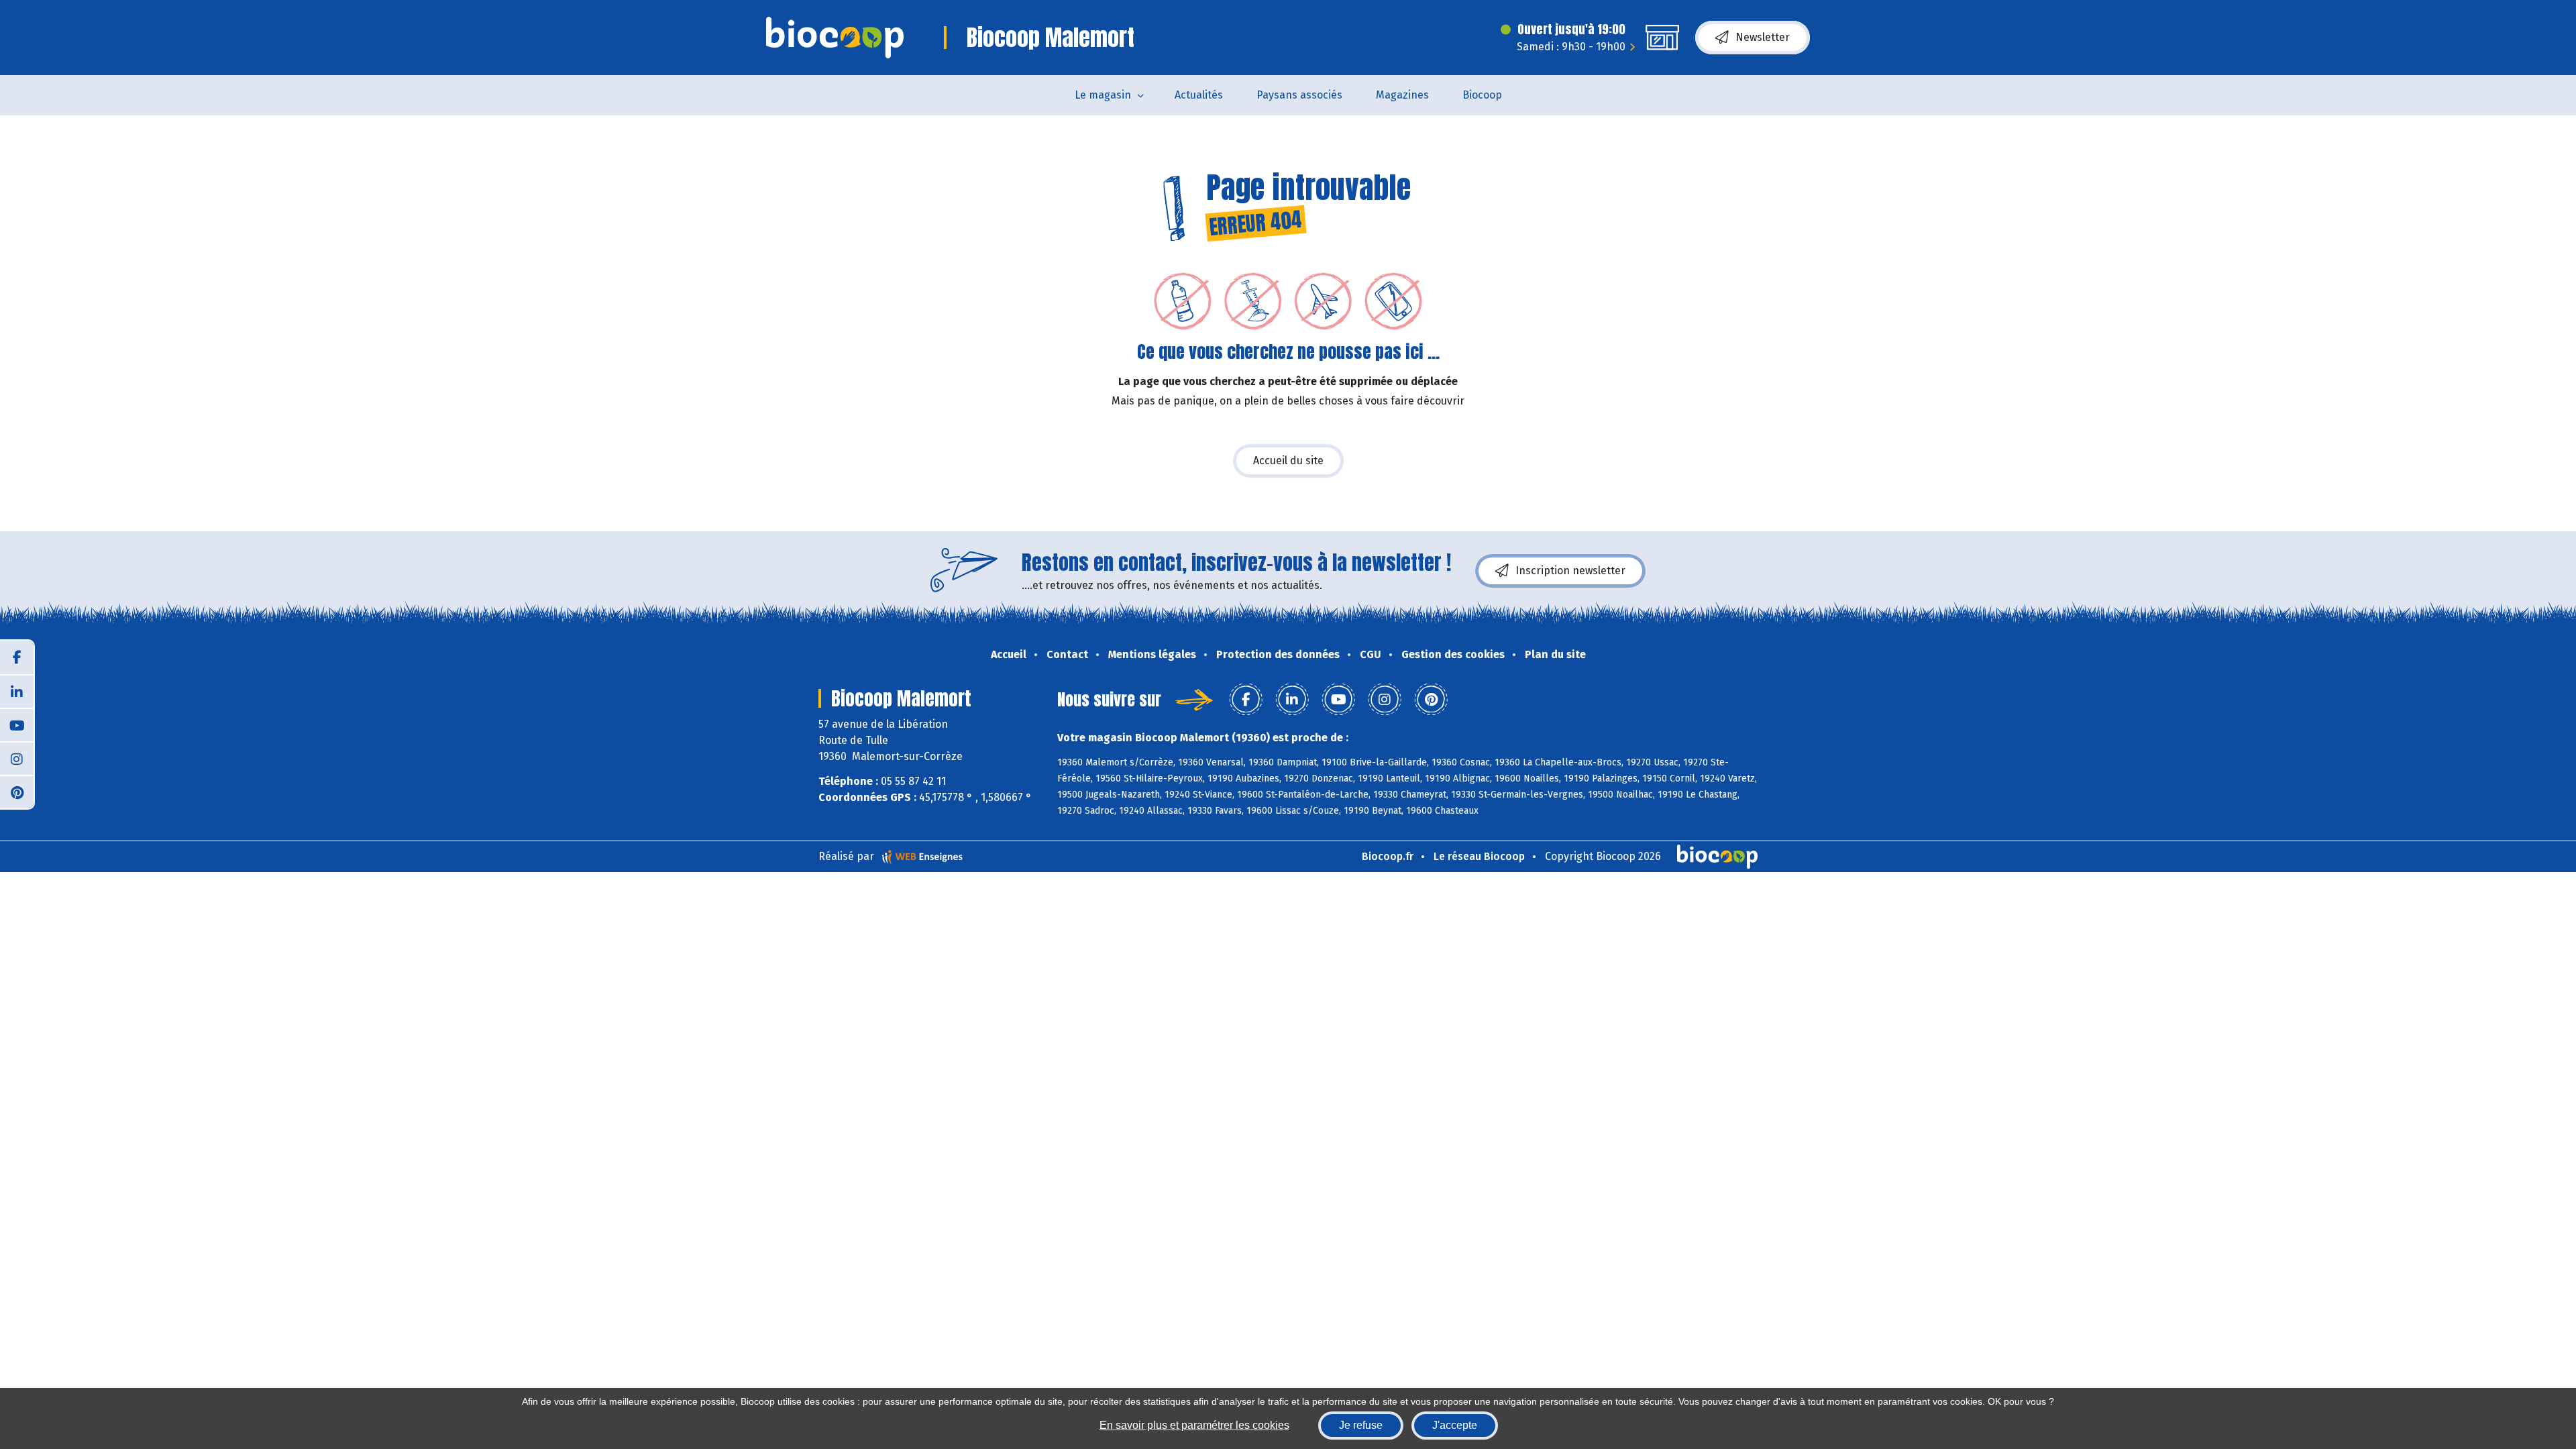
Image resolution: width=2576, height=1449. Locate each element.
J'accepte (1455, 1425)
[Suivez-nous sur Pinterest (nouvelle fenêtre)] (17, 792)
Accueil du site (1288, 461)
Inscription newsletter (1570, 571)
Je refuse (1361, 1425)
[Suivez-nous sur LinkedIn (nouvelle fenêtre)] (17, 691)
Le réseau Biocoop (1479, 856)
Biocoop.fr (1388, 856)
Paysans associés (1299, 95)
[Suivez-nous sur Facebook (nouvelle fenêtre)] (17, 657)
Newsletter (1763, 37)
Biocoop (1482, 95)
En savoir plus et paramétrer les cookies (1194, 1425)
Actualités (1199, 95)
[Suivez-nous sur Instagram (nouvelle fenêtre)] (17, 758)
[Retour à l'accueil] (835, 38)
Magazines (1402, 95)
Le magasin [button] (1103, 95)
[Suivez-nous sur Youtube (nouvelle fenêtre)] (17, 724)
